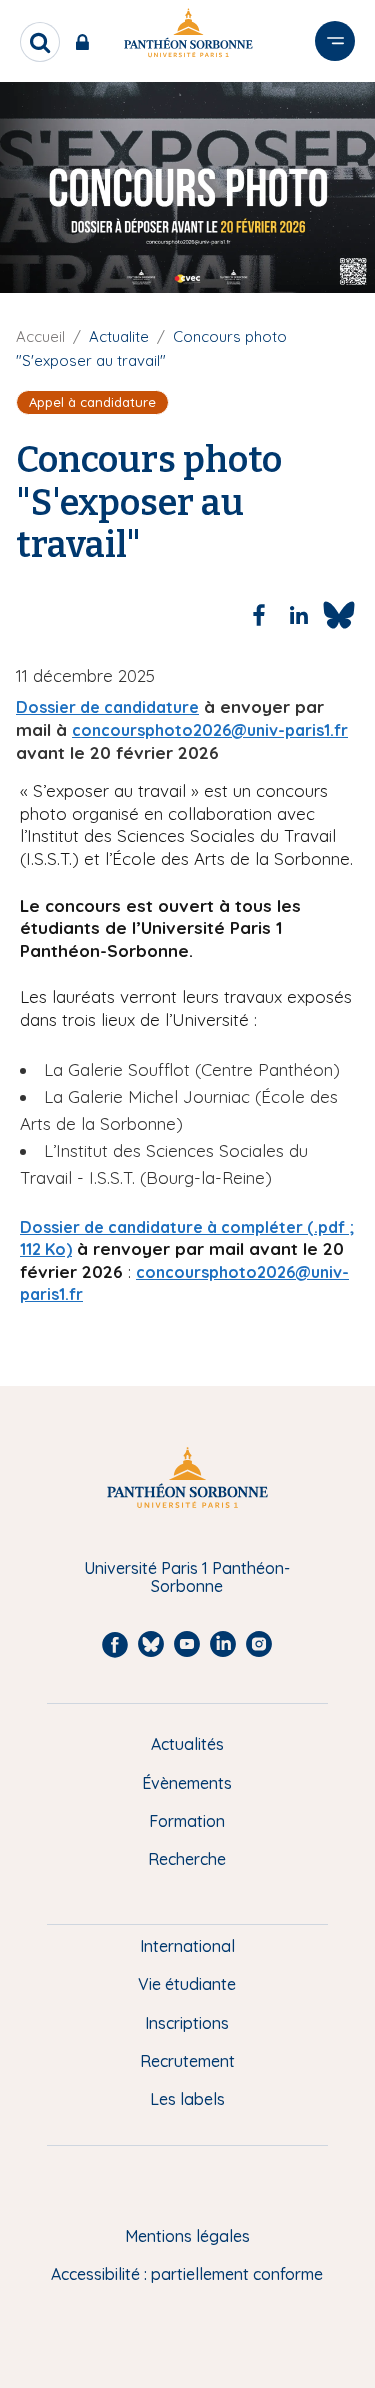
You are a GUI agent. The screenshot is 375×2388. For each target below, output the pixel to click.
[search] (40, 42)
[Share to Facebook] (259, 615)
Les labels (187, 2099)
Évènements (187, 1783)
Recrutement (187, 2061)
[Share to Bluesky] (339, 615)
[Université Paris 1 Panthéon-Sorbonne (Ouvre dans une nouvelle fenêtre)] (188, 36)
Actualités (187, 1744)
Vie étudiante (187, 1984)
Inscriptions (187, 2023)
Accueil (40, 336)
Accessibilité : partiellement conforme (187, 2274)
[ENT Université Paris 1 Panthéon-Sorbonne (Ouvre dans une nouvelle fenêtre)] (86, 42)
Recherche (187, 1859)
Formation (187, 1821)
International (187, 1946)
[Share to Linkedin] (299, 615)
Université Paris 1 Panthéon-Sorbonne (187, 1577)
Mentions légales (187, 2236)
